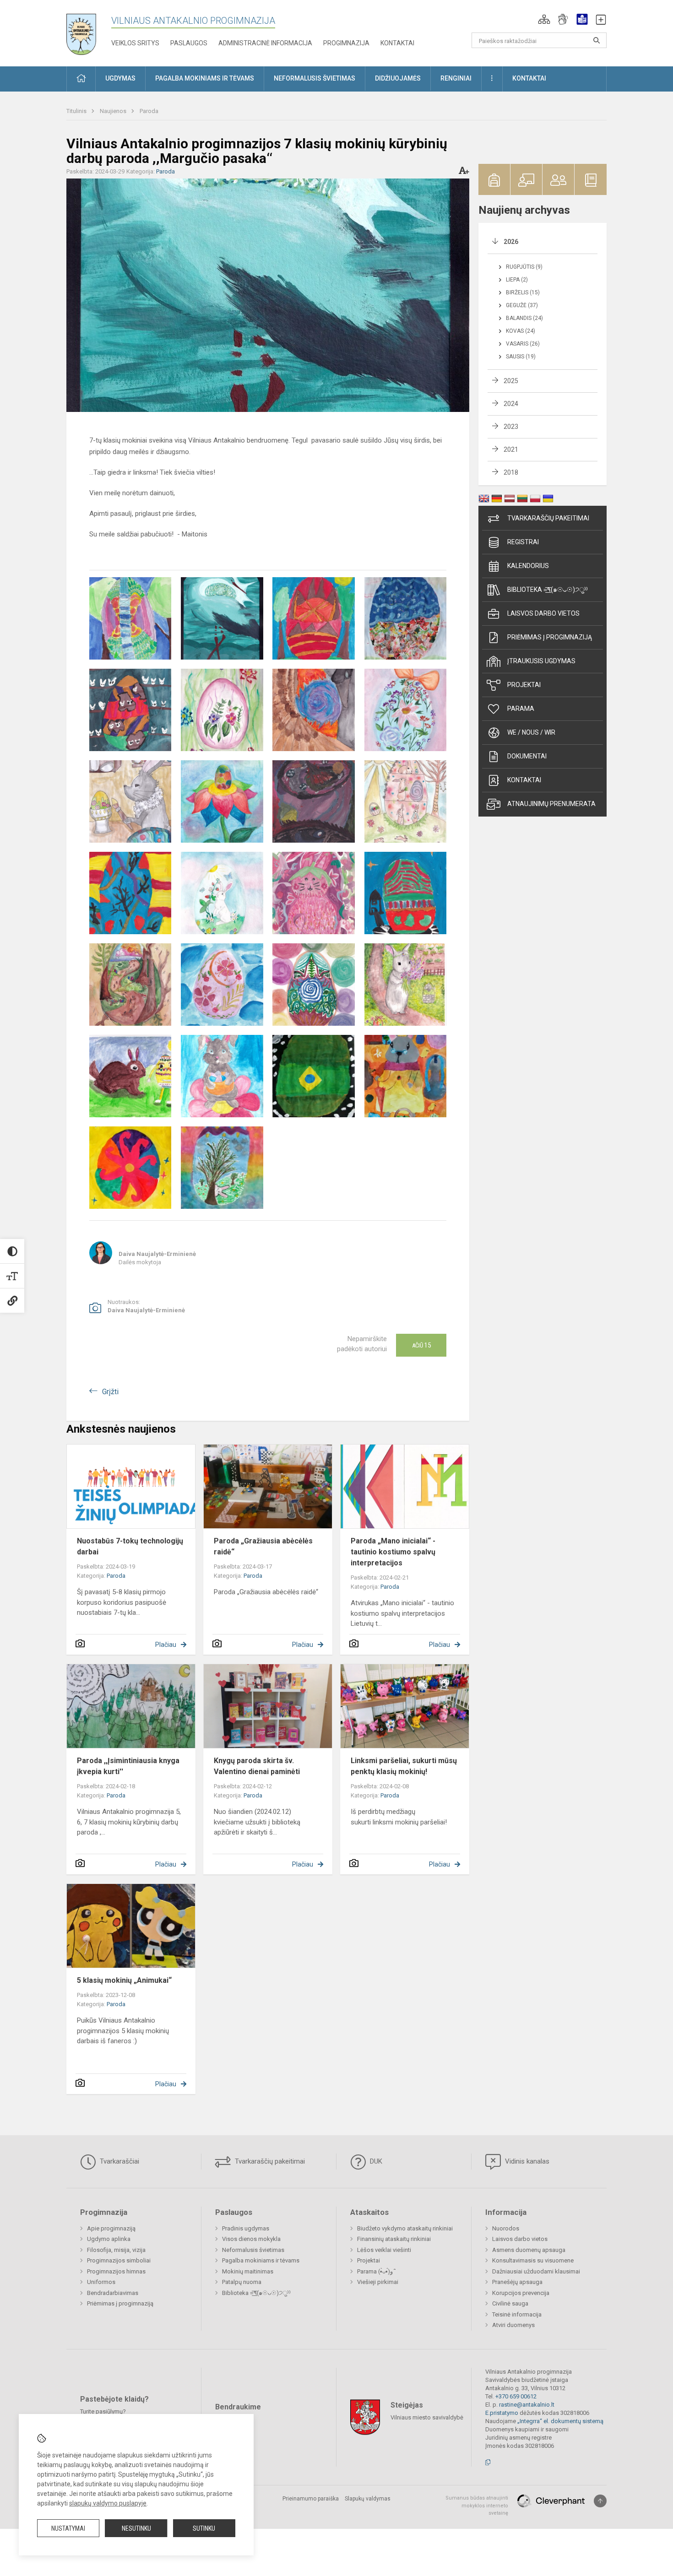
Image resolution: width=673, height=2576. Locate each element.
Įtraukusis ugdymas (541, 661)
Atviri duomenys (513, 2325)
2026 (511, 242)
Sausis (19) (521, 357)
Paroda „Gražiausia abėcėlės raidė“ (263, 1546)
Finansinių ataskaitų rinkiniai (394, 2239)
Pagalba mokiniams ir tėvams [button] (205, 78)
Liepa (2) (517, 280)
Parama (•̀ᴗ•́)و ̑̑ (376, 2271)
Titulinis (77, 111)
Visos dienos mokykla (251, 2239)
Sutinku (204, 2528)
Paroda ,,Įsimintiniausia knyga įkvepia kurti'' (128, 1766)
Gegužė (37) (522, 305)
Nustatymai (68, 2528)
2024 (511, 404)
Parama (521, 709)
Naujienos (114, 111)
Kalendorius (528, 566)
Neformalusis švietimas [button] (315, 78)
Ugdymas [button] (120, 78)
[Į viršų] (600, 2501)
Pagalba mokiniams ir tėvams (261, 2260)
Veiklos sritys (135, 43)
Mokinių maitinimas (248, 2271)
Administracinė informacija (265, 43)
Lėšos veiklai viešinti (384, 2250)
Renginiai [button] (456, 78)
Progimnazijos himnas (116, 2271)
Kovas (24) (521, 331)
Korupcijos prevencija (521, 2293)
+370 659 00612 (516, 2396)
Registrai (523, 542)
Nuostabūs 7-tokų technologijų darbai (130, 1546)
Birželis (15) (523, 292)
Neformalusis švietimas (253, 2250)
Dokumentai (527, 756)
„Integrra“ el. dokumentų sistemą (560, 2421)
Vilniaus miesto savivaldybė (427, 2417)
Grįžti (110, 1392)
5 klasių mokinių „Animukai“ (124, 1980)
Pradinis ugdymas (246, 2228)
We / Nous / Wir (531, 732)
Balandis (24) (524, 318)
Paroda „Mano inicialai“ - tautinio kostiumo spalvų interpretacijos (393, 1552)
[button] (544, 19)
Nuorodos (506, 2228)
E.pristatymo (502, 2413)
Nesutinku (136, 2528)
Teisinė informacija (517, 2314)
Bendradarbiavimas (113, 2293)
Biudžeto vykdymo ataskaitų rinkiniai (405, 2228)
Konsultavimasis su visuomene (533, 2260)
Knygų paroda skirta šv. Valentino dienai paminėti (257, 1766)
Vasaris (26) (523, 344)
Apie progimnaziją (111, 2228)
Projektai (524, 685)
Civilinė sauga (510, 2303)
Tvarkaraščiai (119, 2161)
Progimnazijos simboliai (119, 2260)
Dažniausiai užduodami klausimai (536, 2271)
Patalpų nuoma (242, 2282)
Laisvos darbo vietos (543, 613)
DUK (375, 2161)
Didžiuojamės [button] (398, 78)
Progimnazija (346, 43)
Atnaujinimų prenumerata (551, 804)
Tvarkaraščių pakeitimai (548, 518)
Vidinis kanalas (526, 2161)
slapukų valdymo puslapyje (108, 2503)
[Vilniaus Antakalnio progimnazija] (88, 31)
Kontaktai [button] (529, 78)
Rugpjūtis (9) (524, 267)
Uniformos (101, 2282)
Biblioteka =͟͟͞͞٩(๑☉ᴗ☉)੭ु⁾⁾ (548, 590)
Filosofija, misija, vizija (116, 2250)
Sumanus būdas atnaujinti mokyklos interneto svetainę (477, 2506)
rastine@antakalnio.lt (527, 2405)
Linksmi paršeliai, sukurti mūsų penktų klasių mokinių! (404, 1766)
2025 (511, 381)
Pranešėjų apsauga (517, 2282)
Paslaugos (189, 43)
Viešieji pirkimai (378, 2282)
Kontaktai (397, 43)
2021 (511, 449)
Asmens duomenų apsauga (529, 2250)
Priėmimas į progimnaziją (550, 637)
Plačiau (166, 1645)
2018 (511, 472)
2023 (511, 427)
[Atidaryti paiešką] (597, 40)
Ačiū (421, 1345)
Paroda (149, 111)
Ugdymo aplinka (109, 2239)
